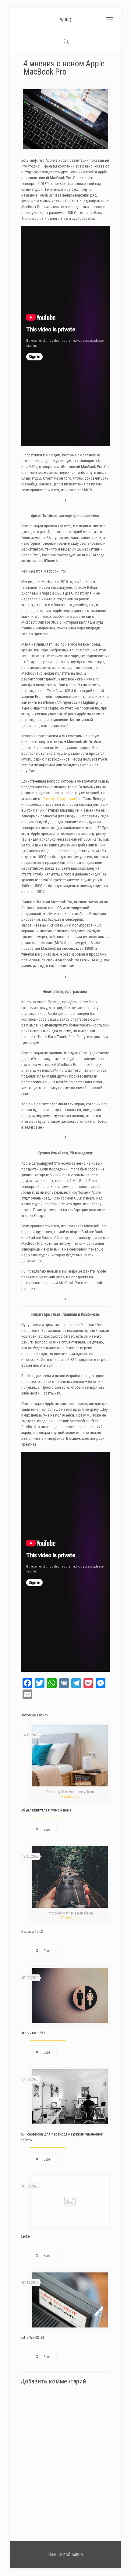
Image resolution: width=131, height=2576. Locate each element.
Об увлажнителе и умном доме (46, 1810)
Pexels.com (70, 1796)
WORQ (66, 20)
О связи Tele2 (32, 1931)
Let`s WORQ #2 (32, 2337)
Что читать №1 (33, 2033)
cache (25, 2236)
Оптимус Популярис (59, 799)
